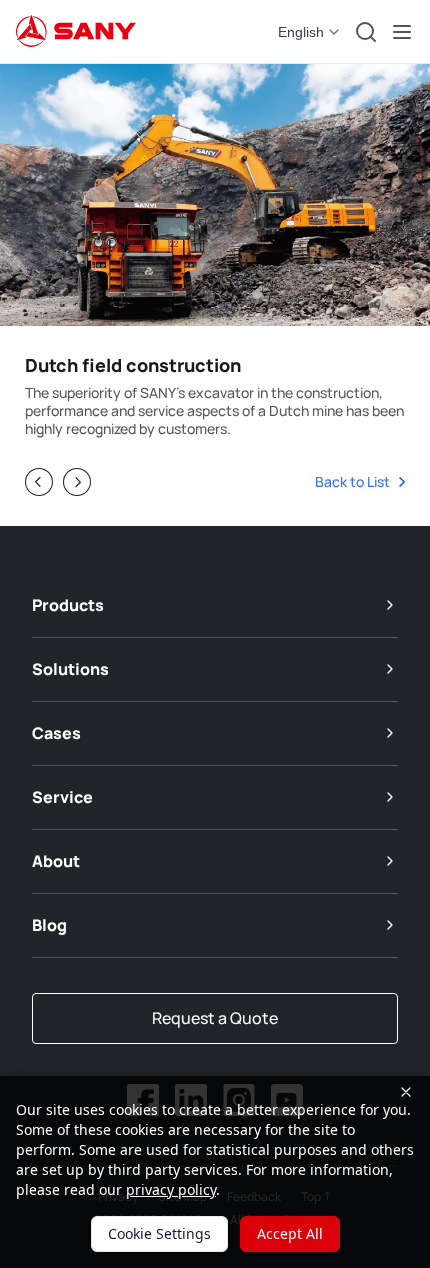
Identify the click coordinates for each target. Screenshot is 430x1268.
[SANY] (76, 32)
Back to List (357, 481)
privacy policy (171, 1189)
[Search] (366, 32)
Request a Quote (215, 1018)
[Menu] (402, 32)
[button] (310, 32)
